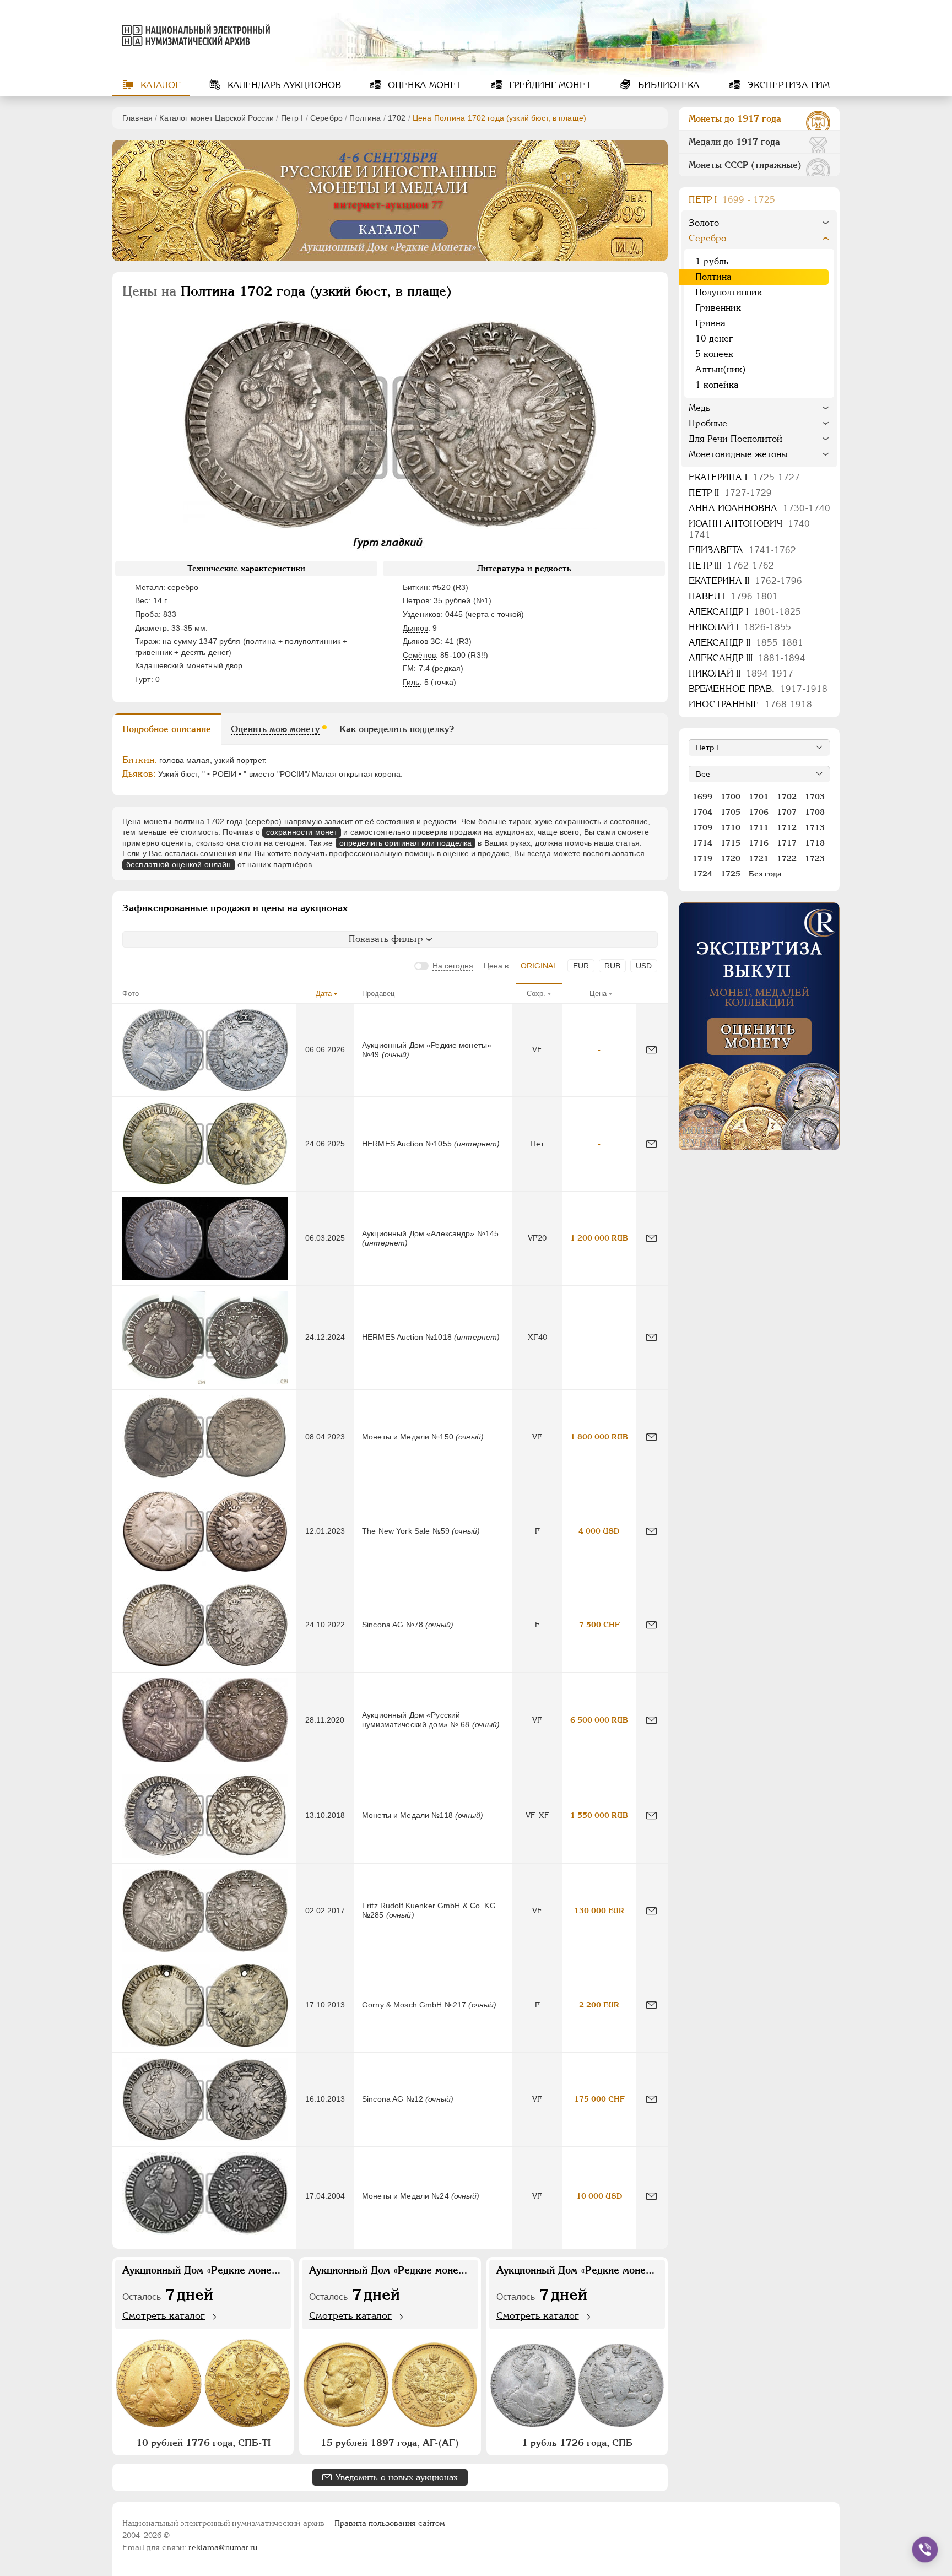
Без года (765, 874)
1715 (731, 843)
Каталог (159, 85)
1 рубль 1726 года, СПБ (577, 2443)
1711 (759, 827)
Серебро (326, 118)
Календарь (283, 85)
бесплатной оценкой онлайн (179, 864)
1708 (815, 812)
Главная (137, 118)
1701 (759, 797)
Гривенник (718, 308)
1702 (397, 118)
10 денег (714, 339)
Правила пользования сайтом (390, 2523)
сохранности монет (302, 832)
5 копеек (714, 354)
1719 (702, 858)
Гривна (710, 323)
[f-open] (925, 2550)
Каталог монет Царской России (217, 118)
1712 (787, 827)
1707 (787, 812)
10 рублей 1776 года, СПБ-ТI (203, 2443)
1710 (731, 827)
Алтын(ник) (721, 369)
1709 (702, 827)
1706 (759, 812)
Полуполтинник (729, 292)
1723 (815, 858)
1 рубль (712, 261)
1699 (702, 797)
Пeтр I (292, 118)
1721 (759, 858)
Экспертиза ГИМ (787, 85)
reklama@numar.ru (223, 2547)
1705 (731, 812)
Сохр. (536, 994)
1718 (815, 843)
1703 (815, 797)
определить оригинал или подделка (405, 843)
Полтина (365, 118)
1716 (759, 843)
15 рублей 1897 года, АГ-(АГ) (390, 2443)
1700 (731, 797)
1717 (787, 843)
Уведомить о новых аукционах (397, 2477)
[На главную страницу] (194, 35)
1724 (702, 874)
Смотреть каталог (164, 2315)
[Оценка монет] (759, 1026)
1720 (731, 858)
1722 (787, 858)
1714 (702, 843)
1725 (731, 874)
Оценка (423, 85)
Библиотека (667, 85)
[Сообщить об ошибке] (651, 1050)
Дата (324, 994)
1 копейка (717, 385)
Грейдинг (549, 85)
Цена (598, 994)
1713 (815, 827)
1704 (702, 812)
